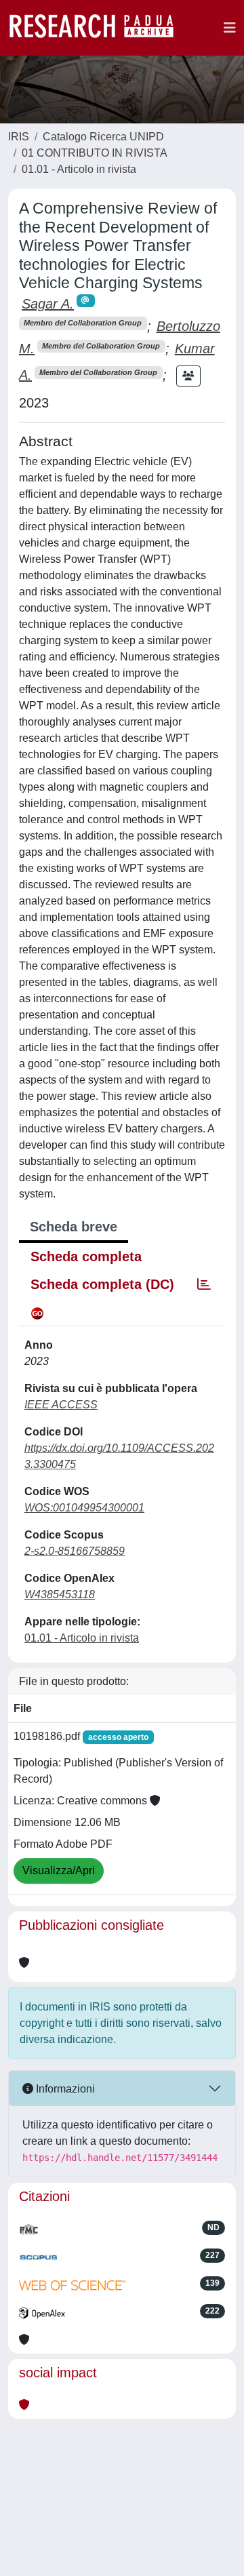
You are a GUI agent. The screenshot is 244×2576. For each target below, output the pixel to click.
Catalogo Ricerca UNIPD (103, 137)
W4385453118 (60, 1594)
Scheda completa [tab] (86, 1256)
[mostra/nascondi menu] (230, 28)
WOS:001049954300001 (84, 1508)
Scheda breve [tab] (74, 1227)
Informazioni (64, 2089)
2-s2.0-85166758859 (75, 1551)
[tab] (204, 1284)
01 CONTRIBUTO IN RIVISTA (95, 153)
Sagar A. (48, 304)
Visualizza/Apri (59, 1870)
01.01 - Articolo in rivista (79, 169)
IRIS (19, 137)
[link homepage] (98, 28)
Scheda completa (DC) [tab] (102, 1284)
